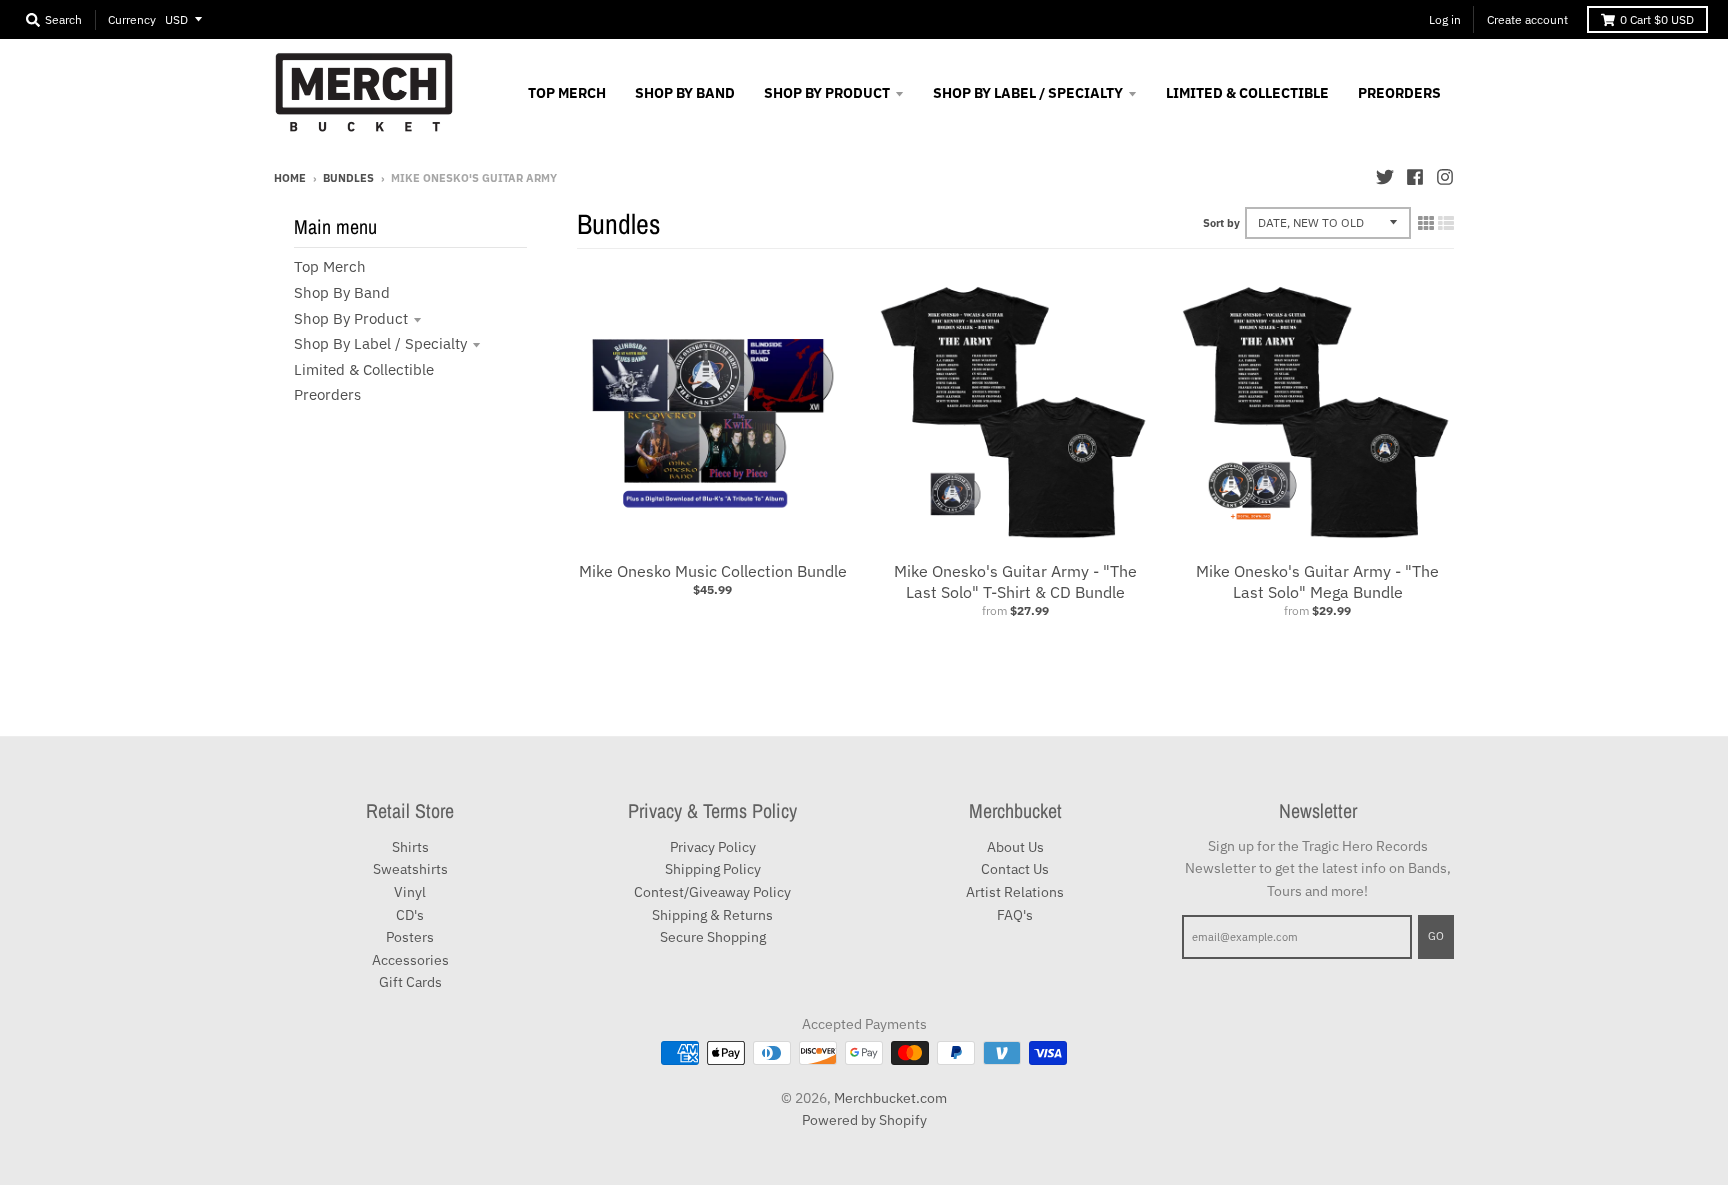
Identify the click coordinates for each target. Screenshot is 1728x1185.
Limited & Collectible (364, 369)
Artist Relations (1015, 892)
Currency (132, 19)
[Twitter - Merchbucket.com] (1385, 177)
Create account (1527, 19)
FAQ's (1015, 915)
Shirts (410, 847)
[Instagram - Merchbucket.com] (1445, 177)
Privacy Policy (713, 847)
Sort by (1221, 223)
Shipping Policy (713, 869)
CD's (410, 915)
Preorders (327, 394)
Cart (1657, 19)
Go (1436, 936)
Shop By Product (351, 318)
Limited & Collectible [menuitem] (1247, 93)
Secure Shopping (713, 937)
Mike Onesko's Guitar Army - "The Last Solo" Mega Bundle (1317, 581)
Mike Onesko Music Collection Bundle (713, 571)
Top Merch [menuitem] (567, 93)
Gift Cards (410, 982)
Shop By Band (342, 292)
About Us (1015, 847)
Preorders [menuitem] (1399, 93)
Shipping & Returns (712, 915)
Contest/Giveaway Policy (712, 892)
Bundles (348, 178)
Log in (1445, 19)
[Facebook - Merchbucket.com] (1415, 177)
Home (290, 178)
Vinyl (410, 892)
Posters (410, 937)
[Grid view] (1426, 223)
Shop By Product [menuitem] (827, 93)
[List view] (1446, 223)
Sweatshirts (410, 869)
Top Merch (330, 266)
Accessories (410, 960)
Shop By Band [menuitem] (685, 93)
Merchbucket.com (890, 1098)
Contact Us (1015, 869)
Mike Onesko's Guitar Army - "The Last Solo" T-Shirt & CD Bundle (1015, 581)
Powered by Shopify (864, 1120)
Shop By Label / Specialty (380, 343)
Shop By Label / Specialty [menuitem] (1028, 93)
